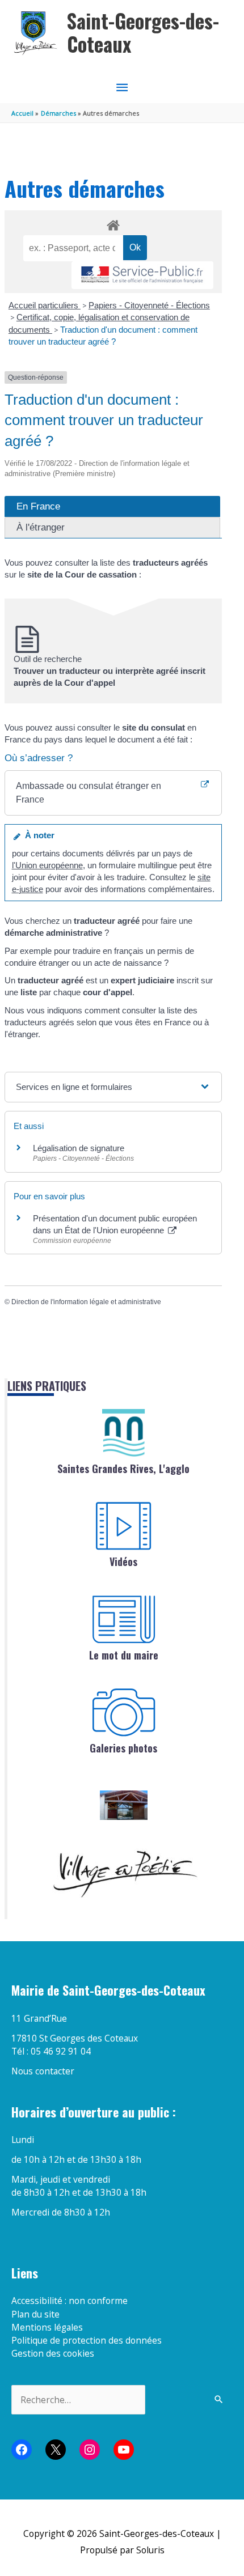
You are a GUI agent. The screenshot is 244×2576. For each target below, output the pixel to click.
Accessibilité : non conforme (70, 2301)
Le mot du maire (124, 1655)
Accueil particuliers (45, 305)
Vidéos (123, 1561)
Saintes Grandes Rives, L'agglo (123, 1469)
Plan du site (35, 2314)
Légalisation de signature (79, 1148)
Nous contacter (43, 2071)
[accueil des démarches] (113, 223)
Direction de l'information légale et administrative (86, 1302)
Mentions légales (47, 2327)
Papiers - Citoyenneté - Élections (149, 305)
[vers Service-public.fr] (142, 275)
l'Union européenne (47, 865)
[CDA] (124, 1433)
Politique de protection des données (87, 2340)
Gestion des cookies (53, 2353)
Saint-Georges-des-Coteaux (143, 33)
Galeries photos (123, 1748)
